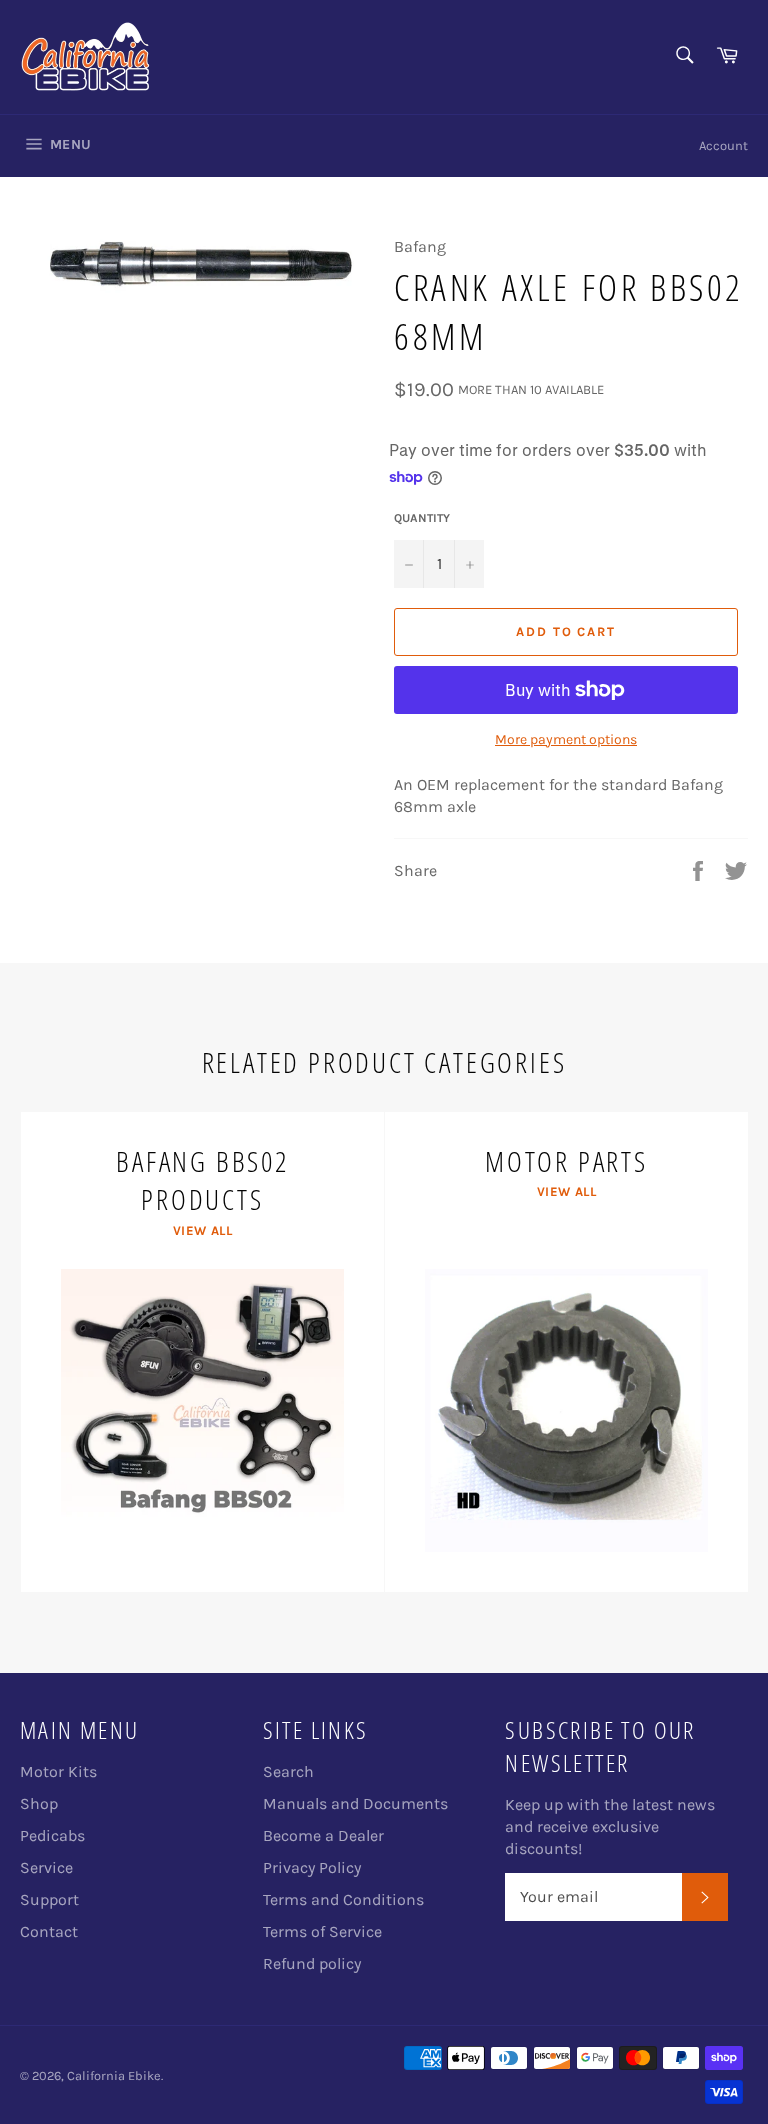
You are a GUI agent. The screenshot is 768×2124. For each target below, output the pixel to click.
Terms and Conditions (343, 1899)
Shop (39, 1803)
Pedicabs (52, 1835)
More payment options (566, 739)
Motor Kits (58, 1771)
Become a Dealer (323, 1835)
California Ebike (114, 2075)
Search (288, 1771)
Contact (49, 1931)
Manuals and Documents (355, 1803)
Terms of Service (322, 1931)
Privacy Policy (312, 1867)
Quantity (422, 518)
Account (723, 145)
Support (49, 1899)
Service (46, 1867)
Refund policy (312, 1963)
